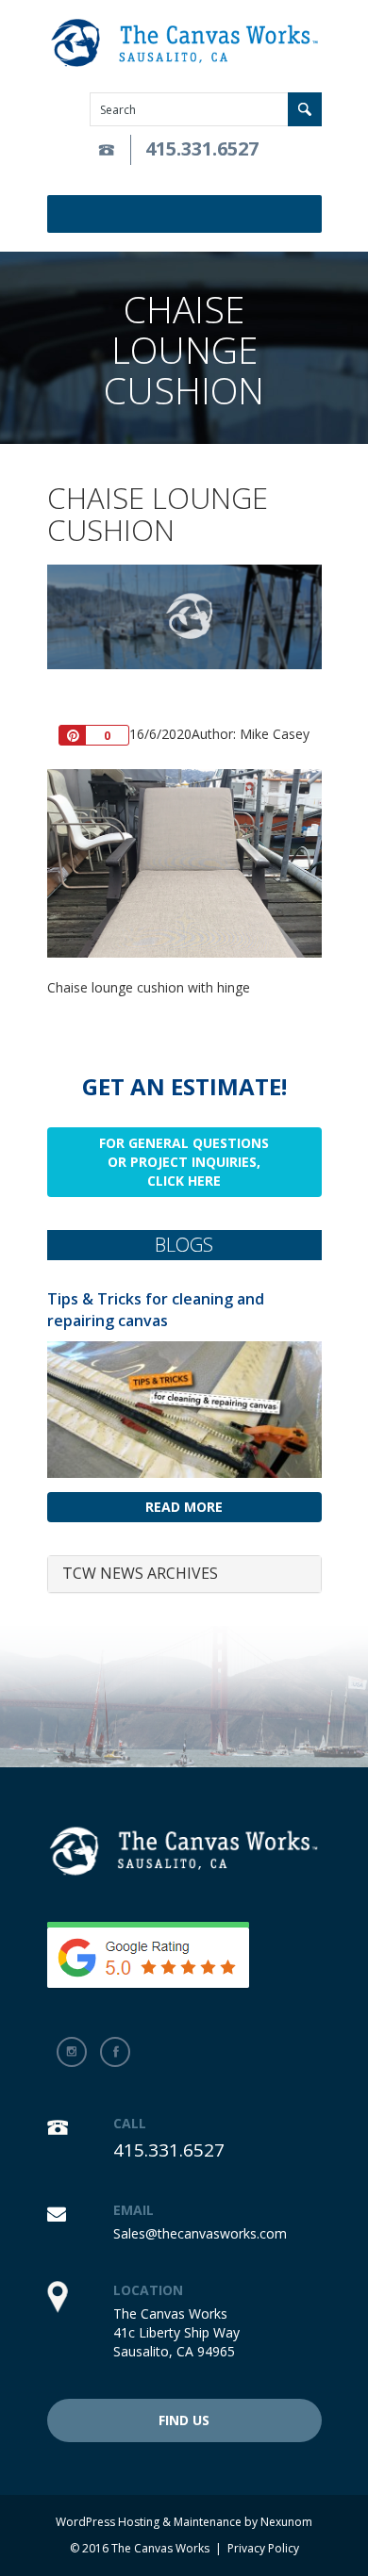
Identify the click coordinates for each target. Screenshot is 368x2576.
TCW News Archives (140, 1573)
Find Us (184, 2420)
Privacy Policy (263, 2548)
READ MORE (184, 1507)
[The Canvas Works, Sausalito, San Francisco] (184, 44)
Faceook (115, 2052)
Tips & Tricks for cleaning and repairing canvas (156, 1310)
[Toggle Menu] (310, 214)
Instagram (72, 2052)
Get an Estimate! (184, 1086)
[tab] (184, 1574)
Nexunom (286, 2522)
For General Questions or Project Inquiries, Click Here (184, 1162)
